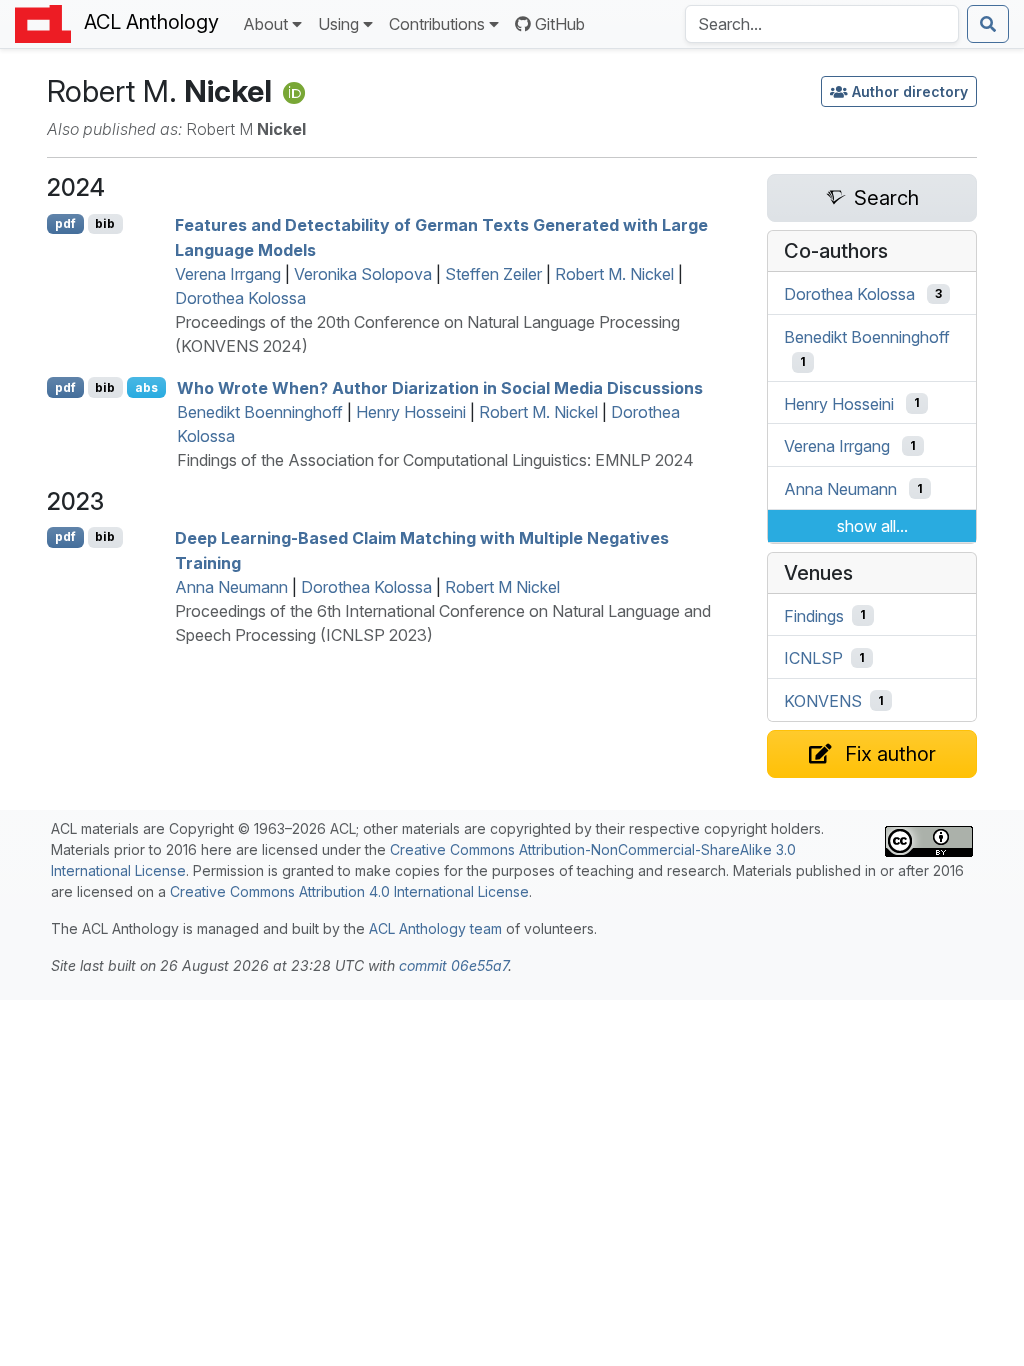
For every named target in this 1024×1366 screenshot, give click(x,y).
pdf (65, 223)
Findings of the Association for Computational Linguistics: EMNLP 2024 (435, 460)
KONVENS (823, 701)
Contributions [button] (437, 24)
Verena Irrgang (228, 274)
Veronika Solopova (363, 274)
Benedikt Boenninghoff (260, 412)
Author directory (910, 91)
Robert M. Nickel (614, 274)
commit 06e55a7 (453, 965)
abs (146, 387)
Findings (814, 615)
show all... (872, 526)
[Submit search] (988, 24)
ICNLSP (813, 658)
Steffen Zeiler (493, 274)
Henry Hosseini (411, 412)
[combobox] (822, 24)
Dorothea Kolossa (240, 298)
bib (105, 223)
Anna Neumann (231, 587)
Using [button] (338, 24)
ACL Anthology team (435, 928)
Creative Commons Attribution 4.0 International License (349, 891)
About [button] (265, 24)
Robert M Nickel (502, 587)
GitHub (560, 24)
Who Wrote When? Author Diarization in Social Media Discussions (440, 388)
